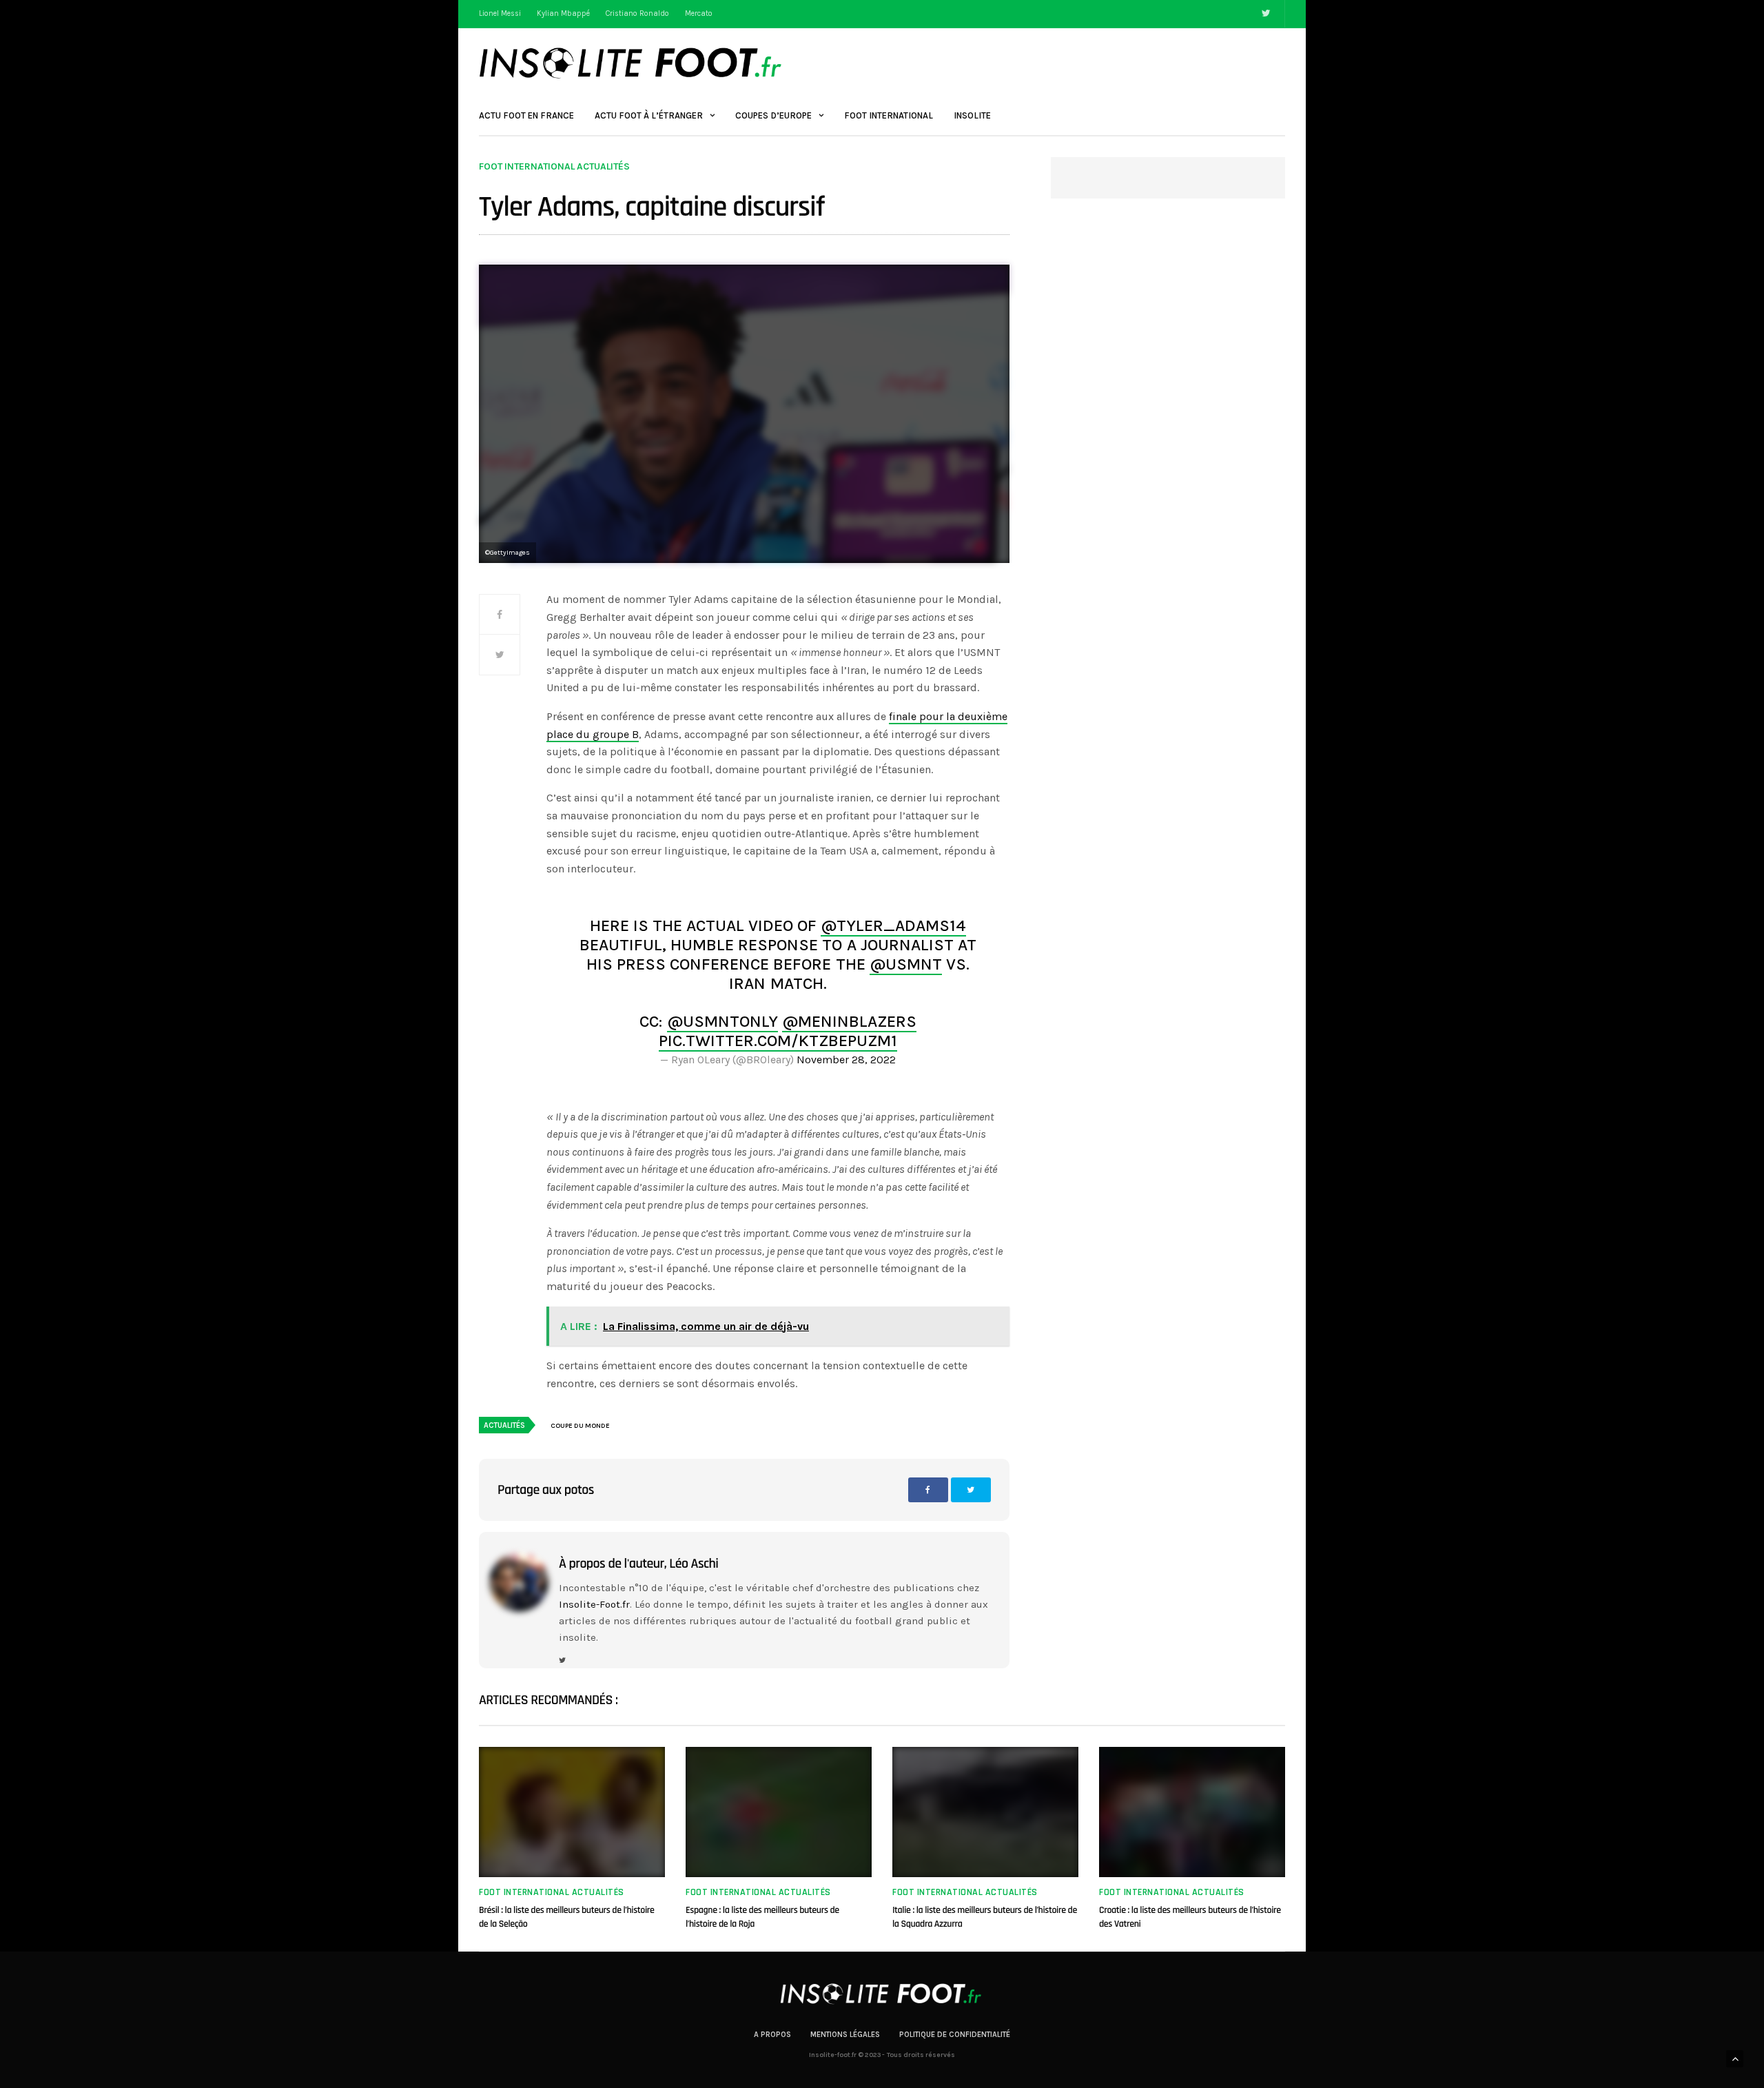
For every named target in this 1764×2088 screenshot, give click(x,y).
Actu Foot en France (526, 115)
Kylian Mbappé (563, 13)
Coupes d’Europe (773, 115)
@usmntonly (722, 1021)
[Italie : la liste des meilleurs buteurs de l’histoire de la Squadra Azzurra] (985, 1812)
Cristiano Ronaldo (637, 13)
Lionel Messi (500, 13)
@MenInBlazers (849, 1021)
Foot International (889, 115)
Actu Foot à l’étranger (649, 115)
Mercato (699, 13)
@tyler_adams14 (893, 925)
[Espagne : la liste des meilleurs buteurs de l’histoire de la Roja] (779, 1812)
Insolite (972, 115)
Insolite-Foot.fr (594, 1604)
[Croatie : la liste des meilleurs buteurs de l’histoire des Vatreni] (1192, 1812)
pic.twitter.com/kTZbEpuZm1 (778, 1041)
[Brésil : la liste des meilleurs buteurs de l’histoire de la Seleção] (572, 1812)
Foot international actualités (554, 167)
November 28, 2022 (846, 1060)
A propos (772, 2035)
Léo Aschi (694, 1564)
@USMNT (906, 964)
